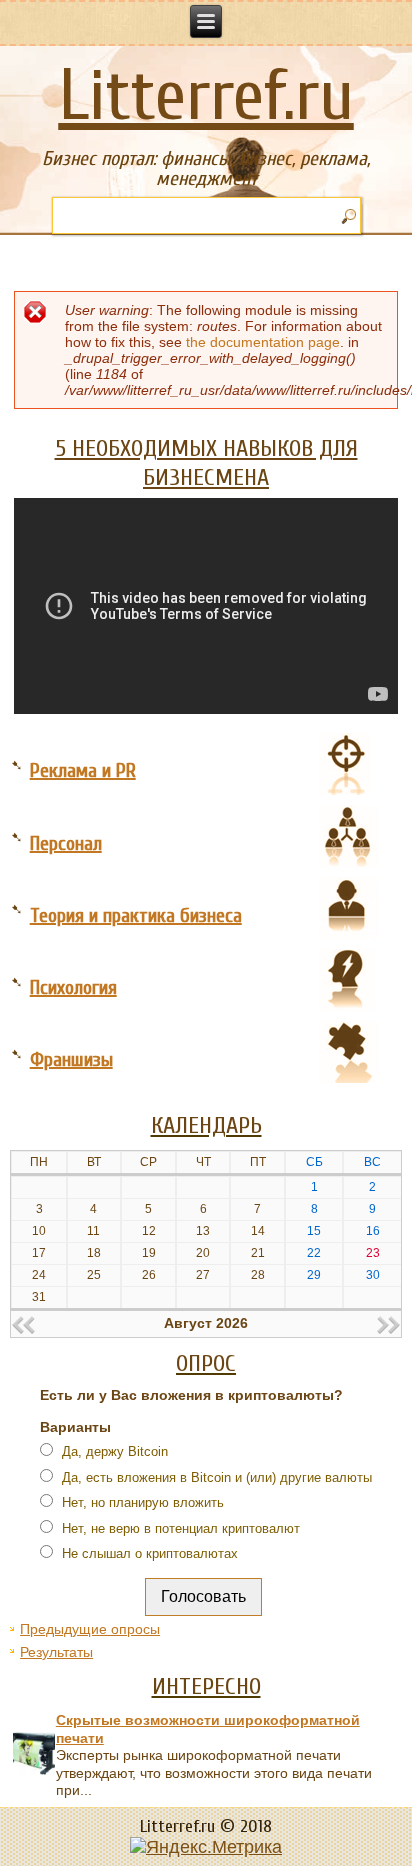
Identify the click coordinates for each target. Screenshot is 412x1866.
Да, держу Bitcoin (113, 1451)
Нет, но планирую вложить (141, 1502)
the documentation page (263, 342)
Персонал (66, 843)
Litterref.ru (206, 96)
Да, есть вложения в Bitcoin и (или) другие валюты (215, 1477)
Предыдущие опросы (90, 1629)
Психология (73, 987)
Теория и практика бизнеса (136, 915)
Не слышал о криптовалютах (148, 1553)
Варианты (75, 1427)
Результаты (56, 1652)
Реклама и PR (83, 770)
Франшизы (71, 1059)
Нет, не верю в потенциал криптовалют (179, 1528)
